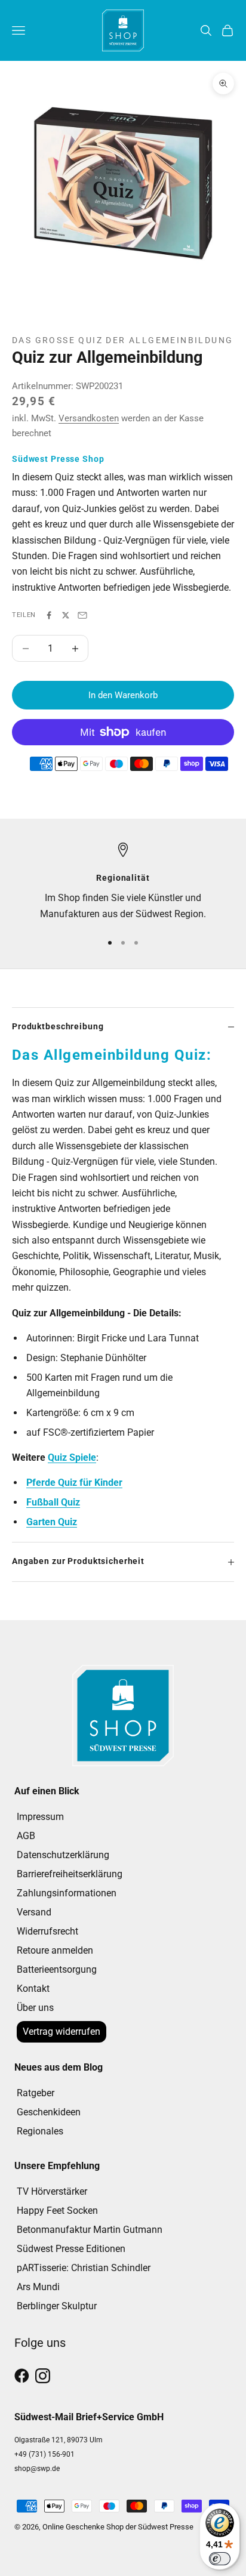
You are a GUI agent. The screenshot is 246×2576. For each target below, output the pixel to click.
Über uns (35, 2008)
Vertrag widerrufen (61, 2032)
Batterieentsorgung (57, 1969)
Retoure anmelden (55, 1950)
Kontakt (33, 1989)
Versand (34, 1912)
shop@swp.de (37, 2469)
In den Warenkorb (123, 695)
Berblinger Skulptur (57, 2306)
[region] (123, 882)
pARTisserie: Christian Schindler (84, 2268)
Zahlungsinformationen (67, 1893)
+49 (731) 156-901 (44, 2454)
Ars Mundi (38, 2287)
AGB (26, 1836)
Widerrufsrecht (47, 1931)
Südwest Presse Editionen (71, 2249)
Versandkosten (89, 418)
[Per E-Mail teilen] (82, 615)
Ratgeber (36, 2093)
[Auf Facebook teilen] (49, 615)
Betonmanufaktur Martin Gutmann (90, 2230)
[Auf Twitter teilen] (66, 615)
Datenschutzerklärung (63, 1855)
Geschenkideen (49, 2112)
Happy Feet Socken (57, 2211)
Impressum (40, 1817)
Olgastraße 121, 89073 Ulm (59, 2440)
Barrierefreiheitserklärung (70, 1874)
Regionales (40, 2131)
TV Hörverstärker (52, 2191)
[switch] (220, 2559)
